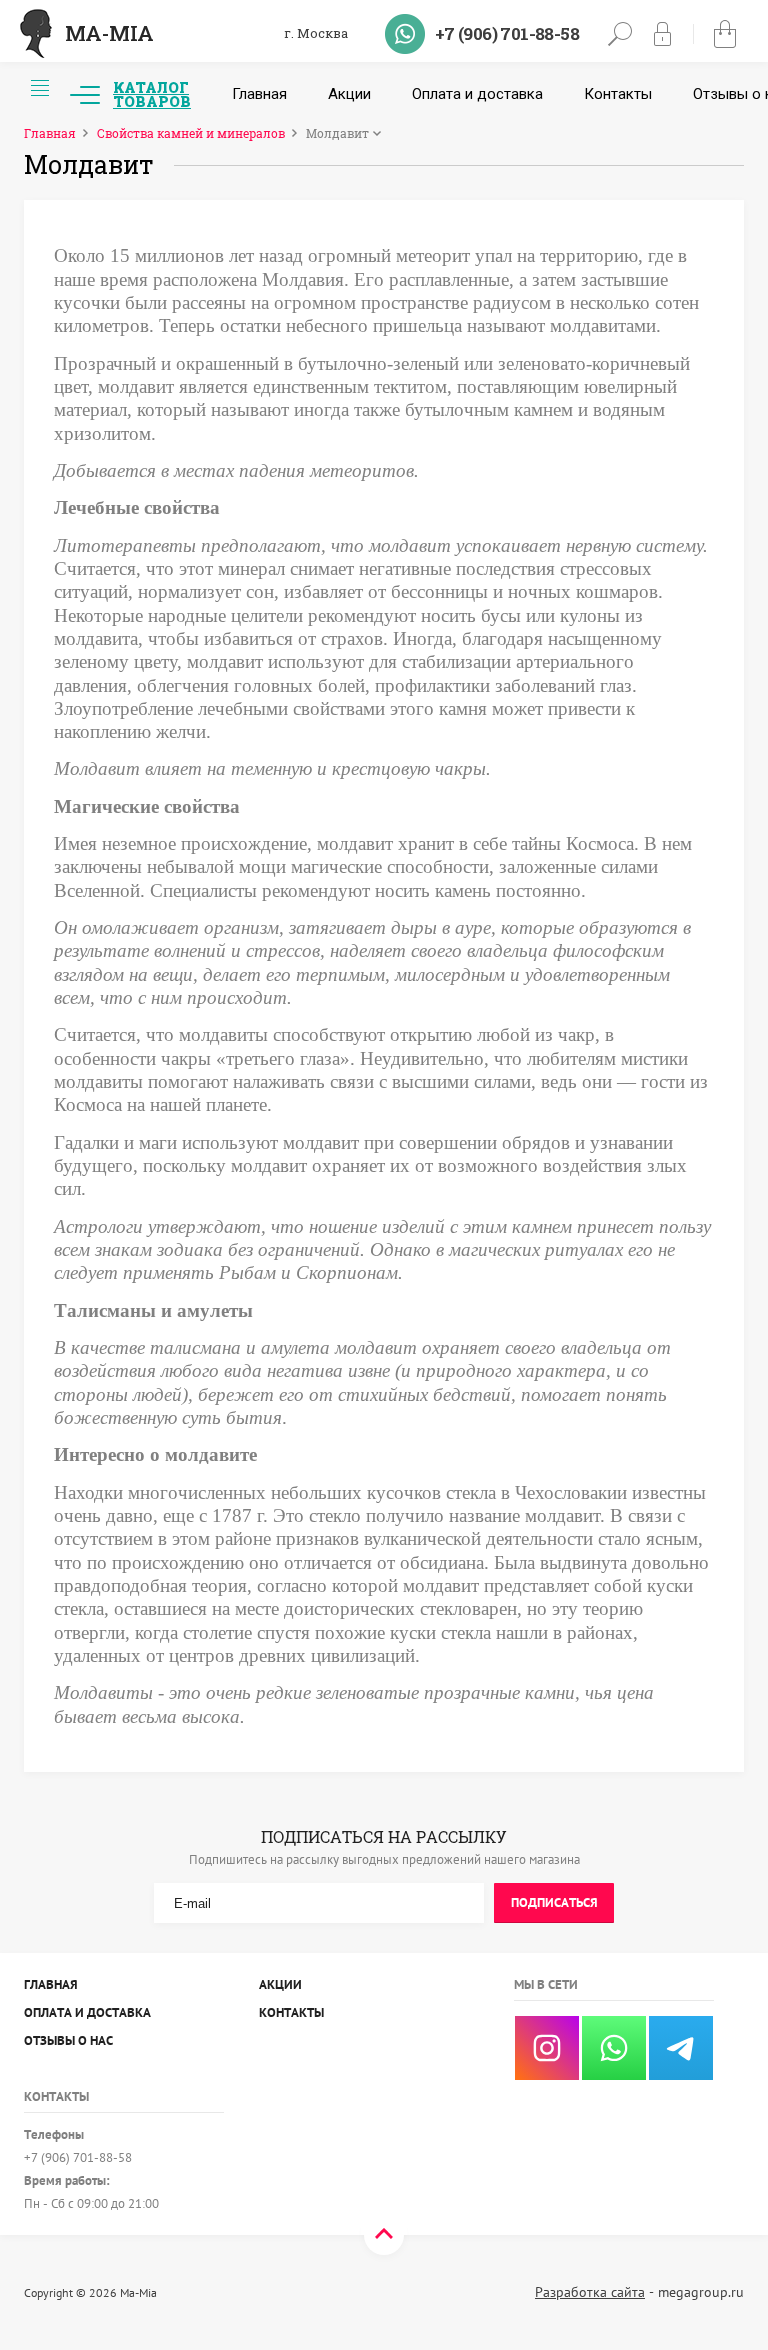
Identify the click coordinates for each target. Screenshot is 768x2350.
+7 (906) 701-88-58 (507, 33)
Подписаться (554, 1902)
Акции (349, 94)
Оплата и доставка (477, 94)
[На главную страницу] (36, 33)
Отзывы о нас (68, 2040)
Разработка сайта (590, 2292)
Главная (259, 94)
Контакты (618, 94)
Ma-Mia (109, 33)
